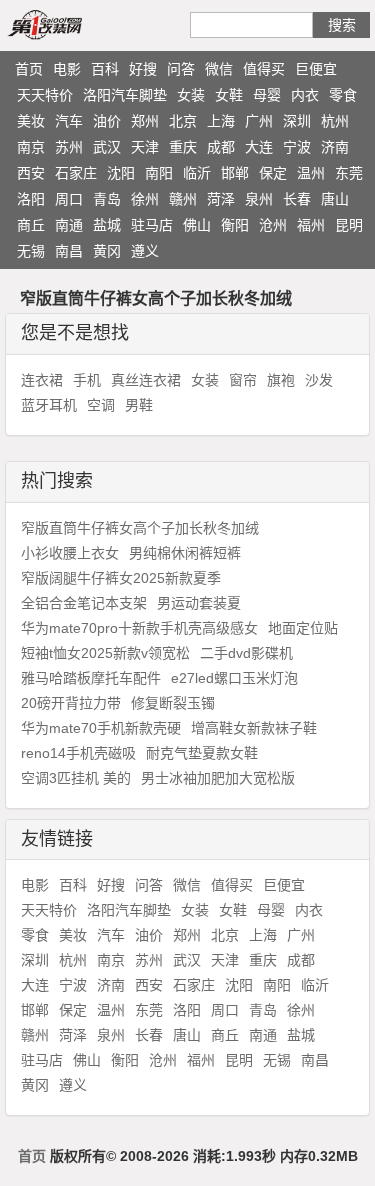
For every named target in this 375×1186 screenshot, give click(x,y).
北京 (183, 121)
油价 (107, 121)
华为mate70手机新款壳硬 (101, 728)
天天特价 (45, 95)
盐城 (107, 225)
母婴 (267, 95)
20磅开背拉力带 (71, 703)
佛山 (197, 225)
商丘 (31, 225)
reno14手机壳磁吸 (78, 753)
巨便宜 (316, 69)
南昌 (69, 251)
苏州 (69, 147)
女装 (191, 95)
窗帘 (243, 380)
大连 (259, 147)
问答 (181, 69)
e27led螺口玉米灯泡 (234, 678)
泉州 (259, 199)
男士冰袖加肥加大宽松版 (218, 778)
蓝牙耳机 (49, 405)
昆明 (349, 225)
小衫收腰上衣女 (70, 553)
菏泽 (221, 199)
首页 (29, 69)
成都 (221, 147)
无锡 (31, 251)
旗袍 (281, 380)
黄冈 (107, 251)
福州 (311, 225)
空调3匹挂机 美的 (76, 778)
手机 (87, 380)
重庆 (183, 147)
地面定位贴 (303, 628)
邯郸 (235, 173)
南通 (69, 225)
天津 (145, 147)
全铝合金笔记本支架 (84, 603)
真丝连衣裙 (146, 380)
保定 (273, 173)
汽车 (69, 121)
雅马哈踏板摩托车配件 (91, 678)
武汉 (107, 147)
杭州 (335, 121)
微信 (219, 69)
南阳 (159, 173)
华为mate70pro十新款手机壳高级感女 (139, 628)
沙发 (319, 380)
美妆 (31, 121)
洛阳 (31, 199)
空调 (101, 405)
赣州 (183, 199)
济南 (335, 147)
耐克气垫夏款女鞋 (202, 753)
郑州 (145, 121)
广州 (259, 121)
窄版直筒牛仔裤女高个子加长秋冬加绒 (140, 528)
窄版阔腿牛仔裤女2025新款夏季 (121, 578)
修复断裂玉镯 (173, 703)
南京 (31, 147)
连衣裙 (42, 380)
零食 (343, 95)
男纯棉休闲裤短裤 (185, 553)
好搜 (143, 69)
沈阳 (121, 173)
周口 (69, 199)
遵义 (145, 251)
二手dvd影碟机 (246, 653)
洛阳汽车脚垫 (125, 95)
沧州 (273, 225)
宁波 (297, 147)
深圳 (297, 121)
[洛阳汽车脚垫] (68, 24)
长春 (297, 199)
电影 (67, 69)
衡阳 (235, 225)
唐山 (335, 199)
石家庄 (76, 173)
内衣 (305, 95)
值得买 (264, 69)
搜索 (342, 25)
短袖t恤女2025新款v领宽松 (105, 653)
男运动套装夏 (199, 603)
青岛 (107, 199)
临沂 (197, 173)
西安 (31, 173)
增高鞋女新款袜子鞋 (254, 728)
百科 (105, 69)
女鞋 (229, 95)
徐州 (145, 199)
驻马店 (152, 225)
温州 (311, 173)
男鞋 (139, 405)
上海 (221, 121)
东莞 (349, 173)
